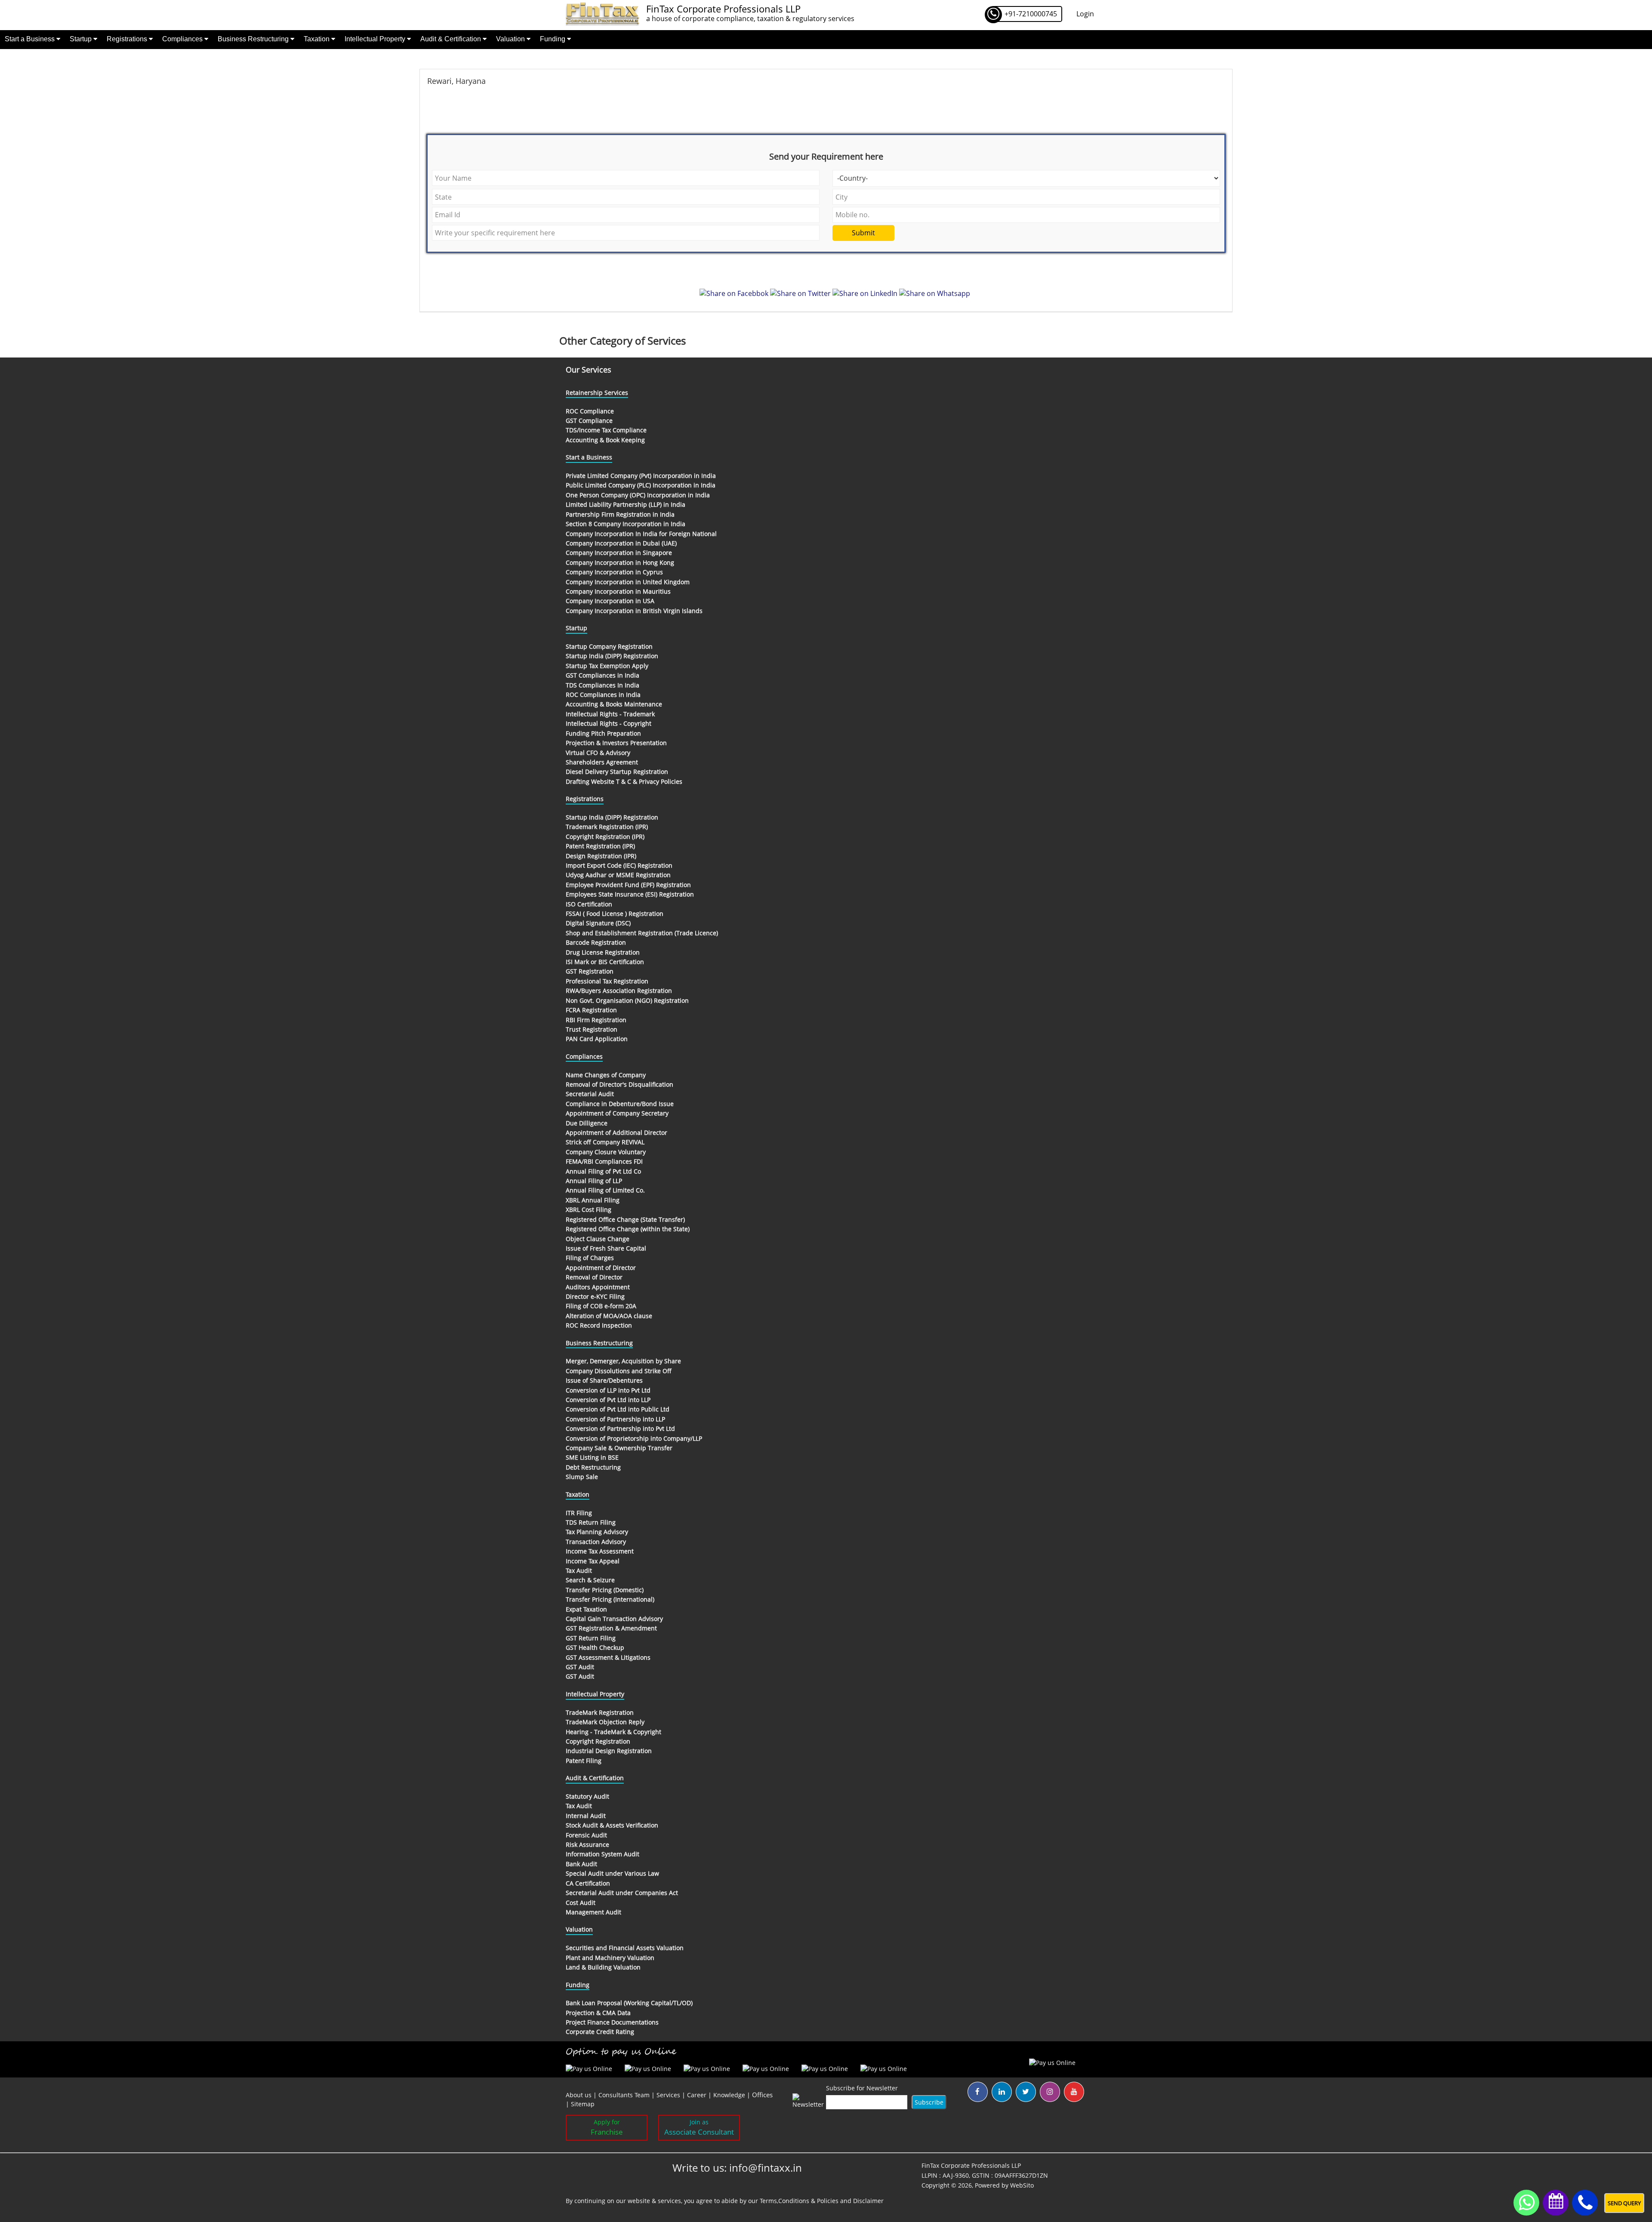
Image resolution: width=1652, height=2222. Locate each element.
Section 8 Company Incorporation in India (626, 524)
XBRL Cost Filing (589, 1210)
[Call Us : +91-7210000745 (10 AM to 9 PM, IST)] (1585, 2203)
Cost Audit (581, 1903)
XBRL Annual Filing (593, 1200)
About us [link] (579, 2095)
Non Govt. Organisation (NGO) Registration (627, 1000)
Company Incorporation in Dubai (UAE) (621, 543)
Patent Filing (584, 1761)
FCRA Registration (591, 1010)
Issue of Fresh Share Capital (606, 1248)
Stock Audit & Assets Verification (612, 1825)
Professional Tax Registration (607, 981)
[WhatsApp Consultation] (1526, 2202)
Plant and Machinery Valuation (610, 1958)
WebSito (1022, 2185)
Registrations (128, 39)
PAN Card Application (597, 1039)
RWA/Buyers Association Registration (619, 991)
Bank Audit (581, 1864)
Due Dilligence (587, 1123)
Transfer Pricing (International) (610, 1599)
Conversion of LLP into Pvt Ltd (608, 1390)
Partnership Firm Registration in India (620, 514)
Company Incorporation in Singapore (619, 553)
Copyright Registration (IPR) (605, 837)
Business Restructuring (254, 39)
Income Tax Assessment (600, 1551)
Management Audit (593, 1912)
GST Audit (580, 1667)
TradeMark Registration (600, 1712)
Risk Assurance (587, 1844)
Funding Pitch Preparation (603, 733)
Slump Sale (582, 1477)
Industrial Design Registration (609, 1751)
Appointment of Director (601, 1268)
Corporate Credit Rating (600, 2032)
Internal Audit (586, 1816)
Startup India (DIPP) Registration (612, 656)
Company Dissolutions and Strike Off (619, 1371)
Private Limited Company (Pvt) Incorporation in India (641, 476)
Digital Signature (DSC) (598, 923)
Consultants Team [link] (624, 2095)
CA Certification (588, 1883)
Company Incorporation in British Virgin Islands (634, 611)
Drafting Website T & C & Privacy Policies (624, 781)
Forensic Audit (586, 1835)
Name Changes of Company (606, 1075)
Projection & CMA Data (598, 2013)
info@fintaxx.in (766, 2168)
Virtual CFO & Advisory (598, 753)
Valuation (511, 39)
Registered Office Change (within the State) (628, 1229)
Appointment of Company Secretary (617, 1113)
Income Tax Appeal (593, 1561)
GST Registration (590, 971)
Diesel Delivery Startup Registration (617, 772)
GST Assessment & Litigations (608, 1657)
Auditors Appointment (598, 1287)
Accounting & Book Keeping (605, 440)
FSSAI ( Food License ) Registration (615, 914)
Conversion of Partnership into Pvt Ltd (620, 1428)
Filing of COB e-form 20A (601, 1306)
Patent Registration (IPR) (600, 846)
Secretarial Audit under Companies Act (622, 1893)
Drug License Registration (603, 952)
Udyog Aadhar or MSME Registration (618, 875)
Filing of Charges (590, 1258)
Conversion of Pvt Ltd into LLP (608, 1400)
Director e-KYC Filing (595, 1296)
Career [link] (697, 2095)
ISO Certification (589, 904)
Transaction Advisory (596, 1542)
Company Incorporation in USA (610, 601)
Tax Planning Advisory (597, 1532)
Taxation (317, 39)
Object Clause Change (598, 1239)
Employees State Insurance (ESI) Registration (630, 894)
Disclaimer (868, 2201)
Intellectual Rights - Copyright (609, 723)
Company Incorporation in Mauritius (618, 591)
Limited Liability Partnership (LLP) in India (626, 504)
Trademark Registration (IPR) (607, 827)
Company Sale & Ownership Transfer (619, 1448)
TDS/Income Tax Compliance (606, 430)
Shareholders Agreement (602, 762)
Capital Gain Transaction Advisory (614, 1619)
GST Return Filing (591, 1638)
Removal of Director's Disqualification (619, 1084)
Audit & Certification (452, 39)
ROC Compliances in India (603, 695)
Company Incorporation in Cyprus (614, 572)
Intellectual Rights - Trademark (610, 714)
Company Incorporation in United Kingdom (628, 582)
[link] (762, 2095)
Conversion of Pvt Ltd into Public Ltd (618, 1409)
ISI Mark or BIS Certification (605, 962)
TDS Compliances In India (603, 685)
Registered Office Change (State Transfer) (625, 1219)
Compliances (183, 39)
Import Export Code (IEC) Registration (619, 865)
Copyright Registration (598, 1741)
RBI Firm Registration (596, 1020)
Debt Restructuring (593, 1467)
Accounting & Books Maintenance (614, 704)
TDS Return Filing (591, 1522)
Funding (553, 39)
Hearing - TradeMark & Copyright (613, 1732)
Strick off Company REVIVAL (605, 1142)
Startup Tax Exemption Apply (607, 666)
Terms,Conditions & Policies (799, 2201)
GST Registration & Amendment (611, 1628)
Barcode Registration (596, 942)
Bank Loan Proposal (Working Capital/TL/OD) (629, 2003)
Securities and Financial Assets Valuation (625, 1948)
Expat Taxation (586, 1609)
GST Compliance (589, 421)
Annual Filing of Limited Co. (605, 1190)
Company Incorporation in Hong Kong (620, 562)
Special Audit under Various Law (612, 1873)
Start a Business (31, 39)
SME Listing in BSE (592, 1457)
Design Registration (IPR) (601, 856)
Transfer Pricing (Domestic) (605, 1590)
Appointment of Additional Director (616, 1133)
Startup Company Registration (609, 646)
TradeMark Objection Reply (605, 1722)
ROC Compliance (590, 411)
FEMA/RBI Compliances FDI (604, 1161)
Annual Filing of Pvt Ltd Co (603, 1171)
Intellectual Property (376, 39)
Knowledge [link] (729, 2095)
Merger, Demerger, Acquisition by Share (623, 1361)
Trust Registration (592, 1029)
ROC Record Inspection (599, 1325)
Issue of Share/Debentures (604, 1380)
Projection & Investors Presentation (616, 743)
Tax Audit (579, 1570)
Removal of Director (594, 1277)
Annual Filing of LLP (594, 1181)
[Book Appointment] (1556, 2201)
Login (1085, 14)
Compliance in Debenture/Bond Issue (620, 1104)
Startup (82, 39)
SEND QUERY (1624, 2203)
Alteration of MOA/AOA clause (609, 1316)
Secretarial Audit (590, 1094)
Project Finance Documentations (612, 2022)
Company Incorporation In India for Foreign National (641, 534)
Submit (863, 233)
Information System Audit (603, 1854)
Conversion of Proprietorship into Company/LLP (634, 1438)
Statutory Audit (587, 1796)
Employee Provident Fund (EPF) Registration (628, 885)
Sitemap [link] (583, 2104)
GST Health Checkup (595, 1647)
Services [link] (668, 2095)
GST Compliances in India (603, 675)
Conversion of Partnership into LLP (615, 1419)
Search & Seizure (590, 1580)
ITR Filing (579, 1513)
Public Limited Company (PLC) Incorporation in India (641, 485)
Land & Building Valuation (603, 1967)
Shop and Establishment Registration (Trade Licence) (642, 933)
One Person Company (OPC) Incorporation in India (638, 495)
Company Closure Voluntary (606, 1152)
